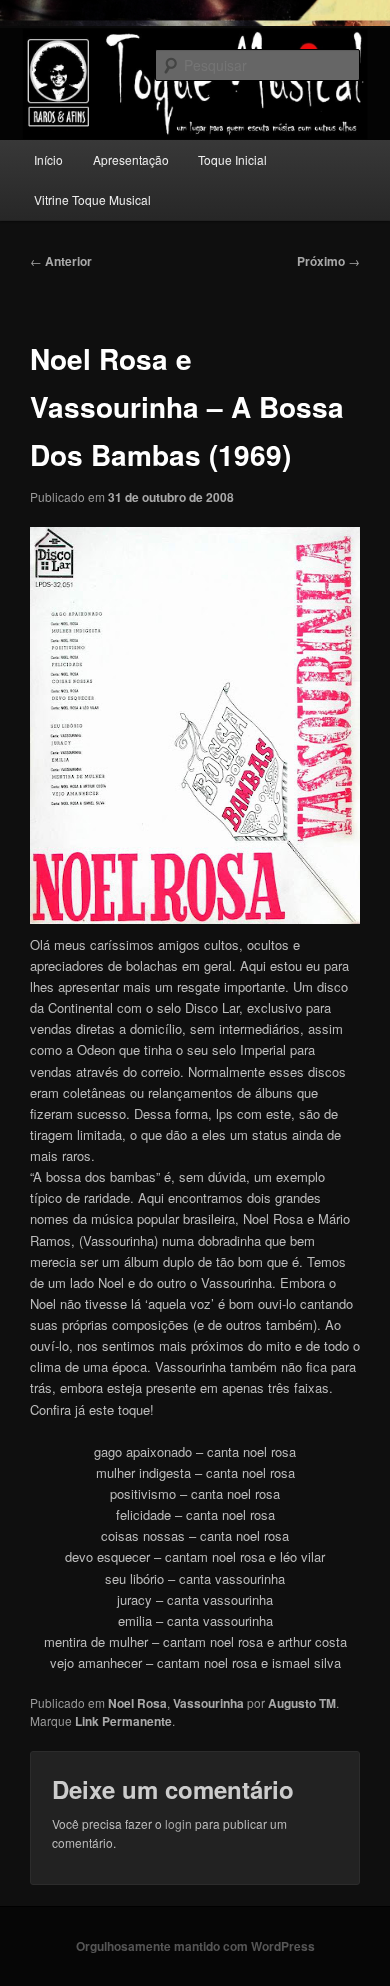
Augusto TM (302, 1703)
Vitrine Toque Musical (92, 199)
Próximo (328, 261)
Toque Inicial (232, 159)
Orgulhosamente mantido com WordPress (195, 1946)
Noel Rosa (137, 1703)
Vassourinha (208, 1703)
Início (48, 159)
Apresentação (131, 159)
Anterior (61, 261)
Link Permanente (123, 1721)
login (178, 1823)
